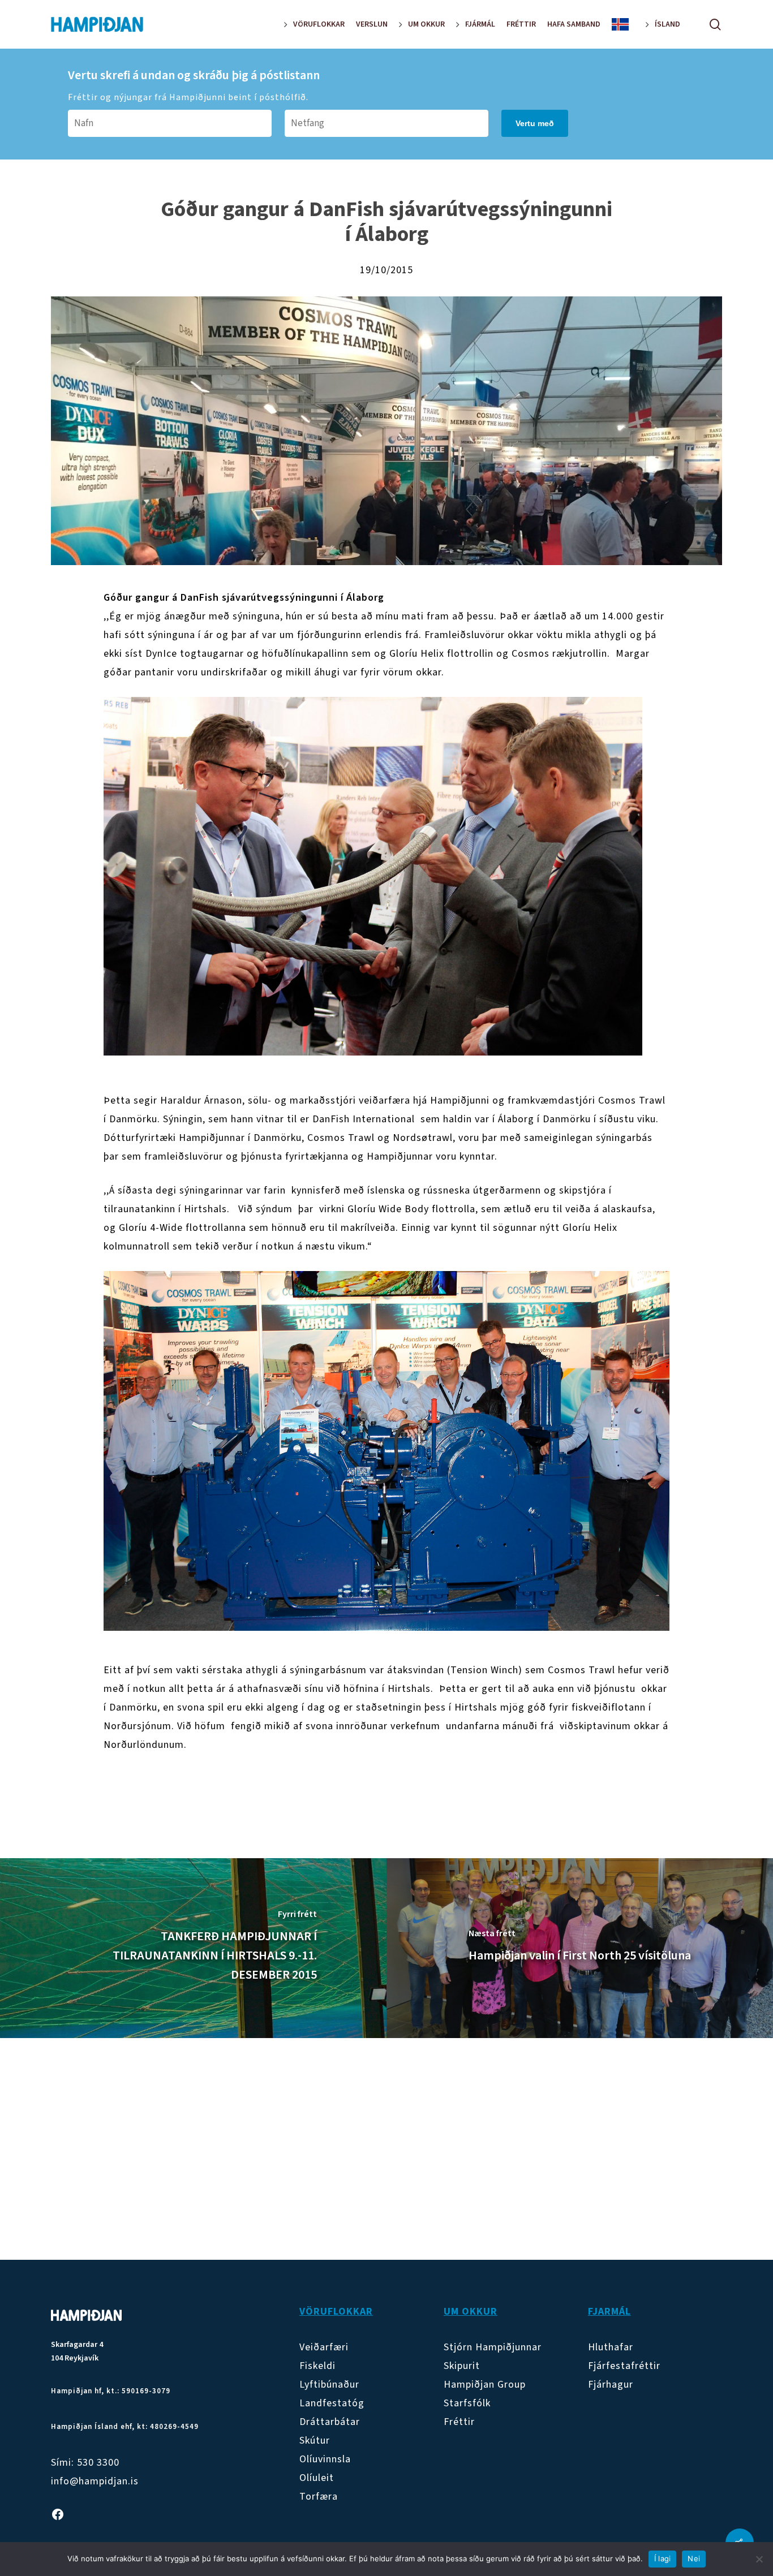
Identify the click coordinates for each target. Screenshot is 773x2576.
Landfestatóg (332, 2403)
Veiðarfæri (324, 2347)
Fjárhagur (611, 2385)
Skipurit (462, 2366)
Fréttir (459, 2422)
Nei (694, 2558)
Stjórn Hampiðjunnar (493, 2347)
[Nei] (759, 2559)
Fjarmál (609, 2312)
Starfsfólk (467, 2403)
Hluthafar (611, 2347)
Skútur (315, 2441)
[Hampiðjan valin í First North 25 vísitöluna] (580, 1948)
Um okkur (471, 2312)
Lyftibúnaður (329, 2385)
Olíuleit (317, 2478)
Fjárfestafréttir (624, 2366)
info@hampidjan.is (95, 2481)
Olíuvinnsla (325, 2459)
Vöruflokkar (336, 2312)
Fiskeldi (317, 2366)
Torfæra (319, 2497)
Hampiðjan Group (485, 2385)
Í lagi (663, 2558)
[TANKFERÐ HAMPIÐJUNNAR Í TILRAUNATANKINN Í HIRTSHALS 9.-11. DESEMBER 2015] (193, 1948)
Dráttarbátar (330, 2422)
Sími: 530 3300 (85, 2463)
